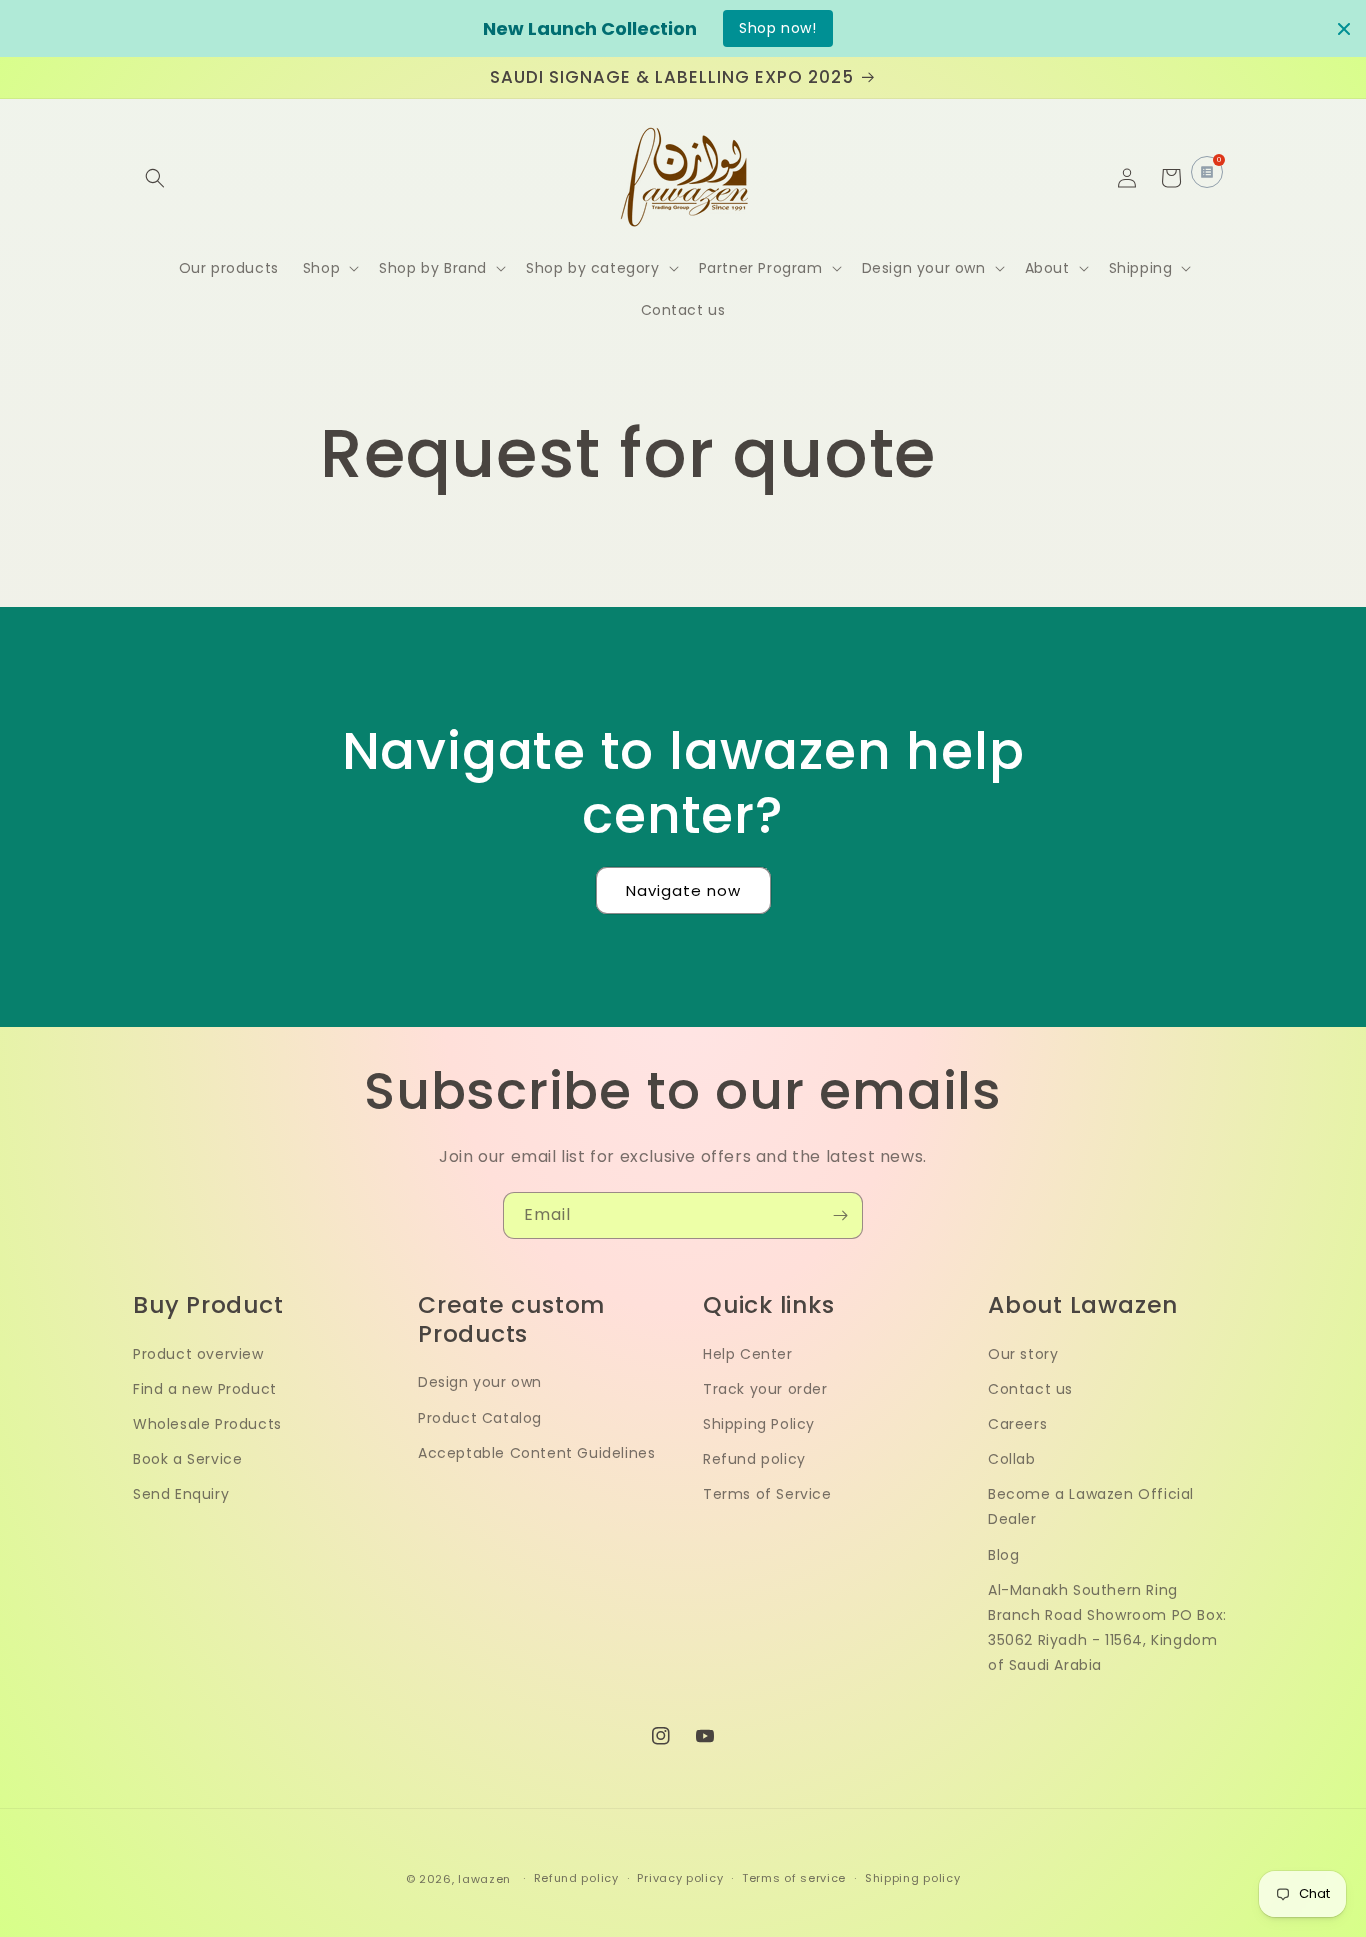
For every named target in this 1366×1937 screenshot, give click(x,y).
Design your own (480, 1382)
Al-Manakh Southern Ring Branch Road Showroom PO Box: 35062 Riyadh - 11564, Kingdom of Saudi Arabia (1107, 1628)
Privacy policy (680, 1878)
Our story (1023, 1354)
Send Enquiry (181, 1494)
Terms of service (794, 1878)
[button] (155, 178)
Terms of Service (767, 1494)
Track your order (765, 1389)
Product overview (198, 1354)
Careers (1017, 1424)
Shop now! (777, 28)
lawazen (486, 1879)
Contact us (1030, 1389)
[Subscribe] (840, 1215)
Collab (1012, 1459)
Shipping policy (913, 1878)
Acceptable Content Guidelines (536, 1453)
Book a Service (187, 1459)
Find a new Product (205, 1389)
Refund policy (754, 1459)
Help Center (748, 1354)
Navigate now (683, 890)
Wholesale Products (207, 1424)
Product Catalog (480, 1418)
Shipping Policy (759, 1424)
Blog (1003, 1555)
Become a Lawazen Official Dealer (1091, 1506)
